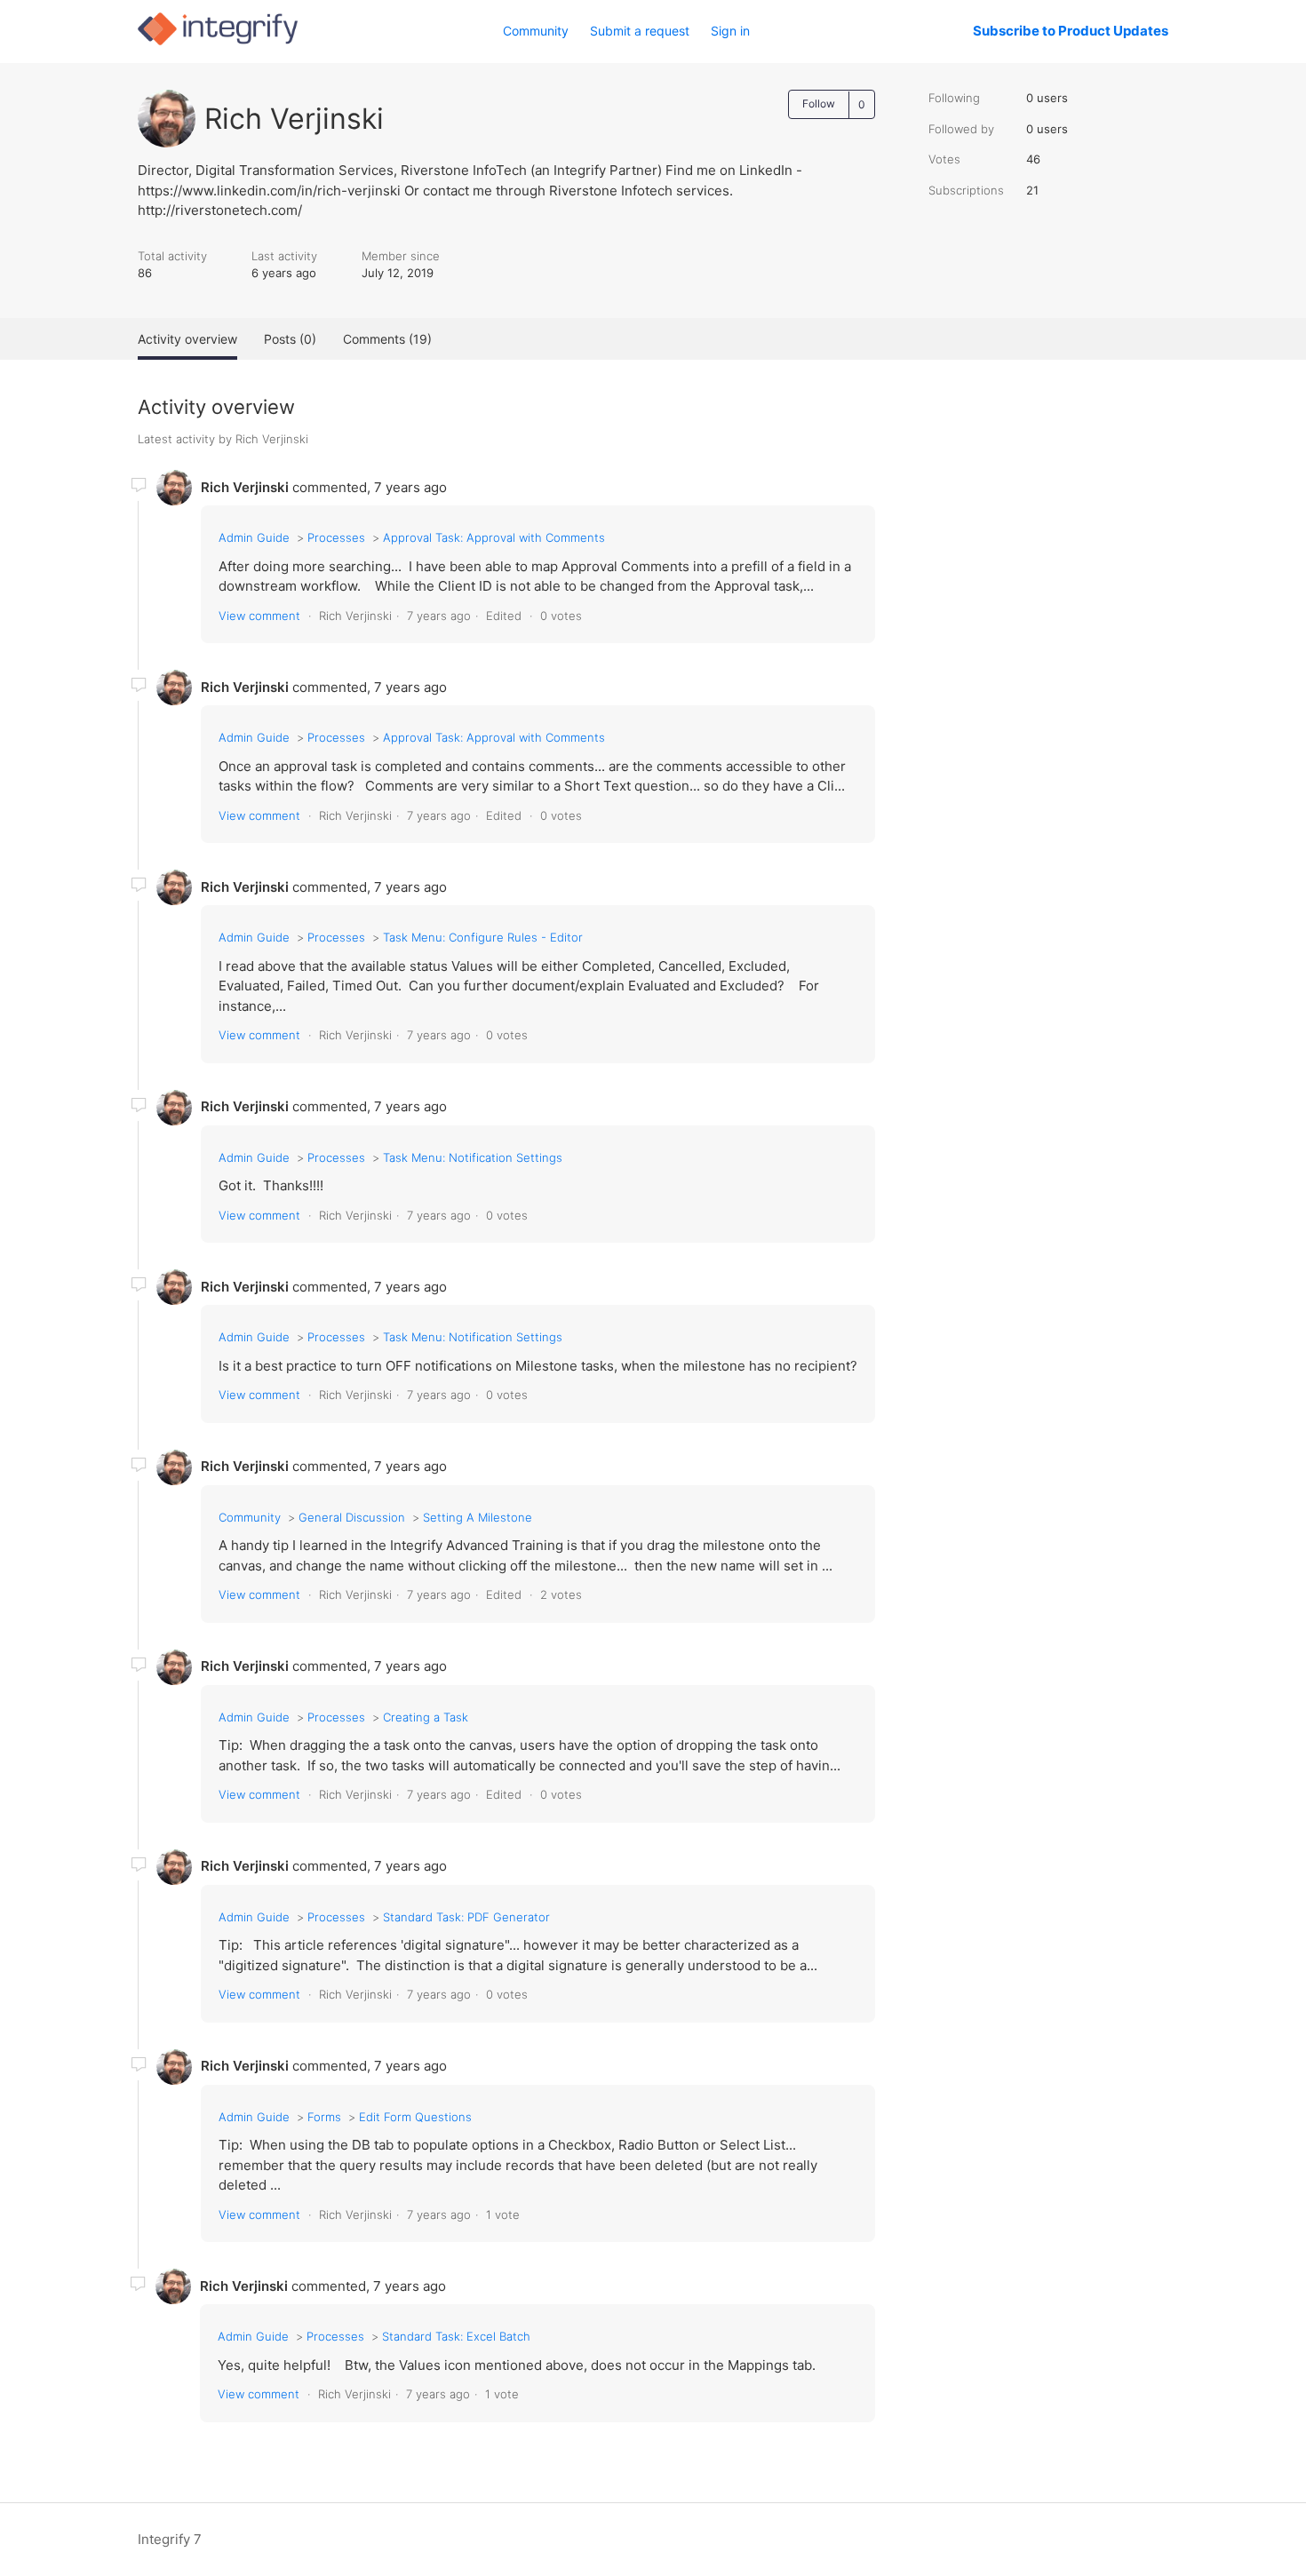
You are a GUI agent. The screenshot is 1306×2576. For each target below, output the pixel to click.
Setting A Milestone (478, 1517)
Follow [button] (819, 103)
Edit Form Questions (415, 2117)
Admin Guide (254, 537)
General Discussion (352, 1517)
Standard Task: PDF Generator (466, 1917)
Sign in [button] (730, 31)
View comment (259, 616)
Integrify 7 (170, 2539)
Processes (336, 537)
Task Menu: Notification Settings (473, 1157)
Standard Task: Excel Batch (456, 2336)
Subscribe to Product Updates (1071, 31)
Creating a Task (426, 1717)
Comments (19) (387, 339)
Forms (324, 2117)
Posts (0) (290, 339)
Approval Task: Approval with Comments (494, 537)
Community (536, 31)
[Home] (218, 40)
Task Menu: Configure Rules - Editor (483, 937)
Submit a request (640, 31)
